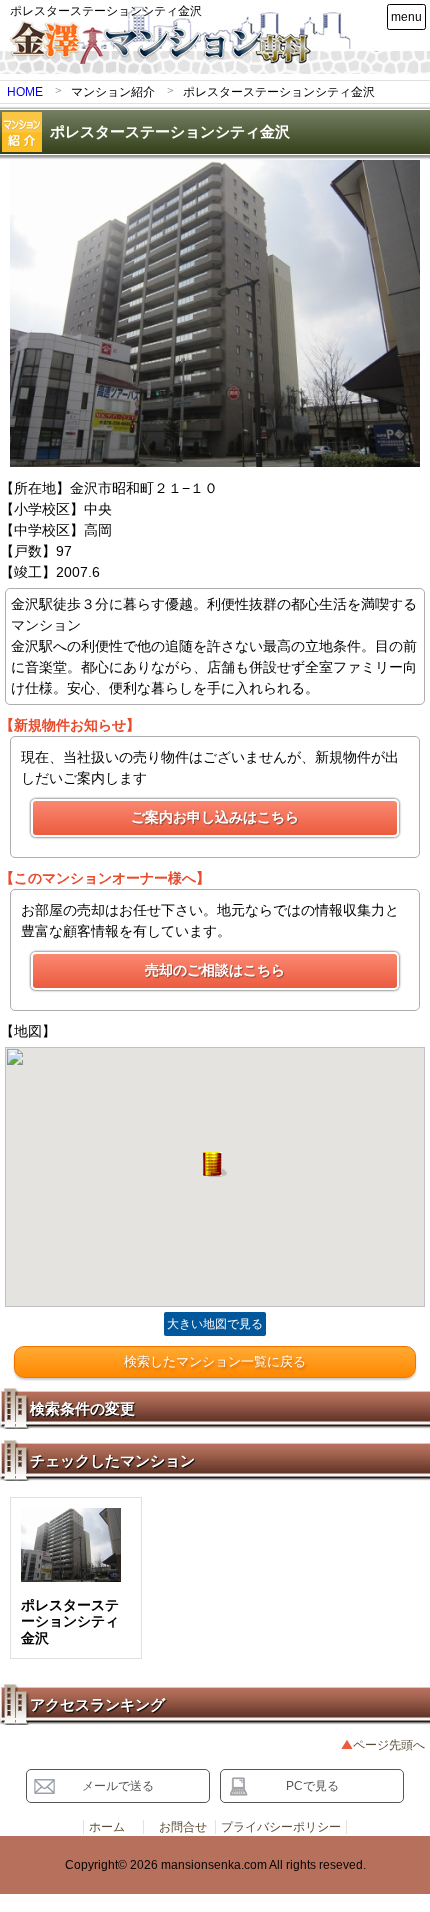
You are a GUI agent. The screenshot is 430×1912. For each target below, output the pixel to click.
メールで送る (118, 1786)
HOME (25, 92)
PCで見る (312, 1786)
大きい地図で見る (215, 1324)
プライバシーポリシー (281, 1827)
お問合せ (183, 1827)
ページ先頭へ (389, 1745)
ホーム (107, 1827)
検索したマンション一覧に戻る (215, 1361)
